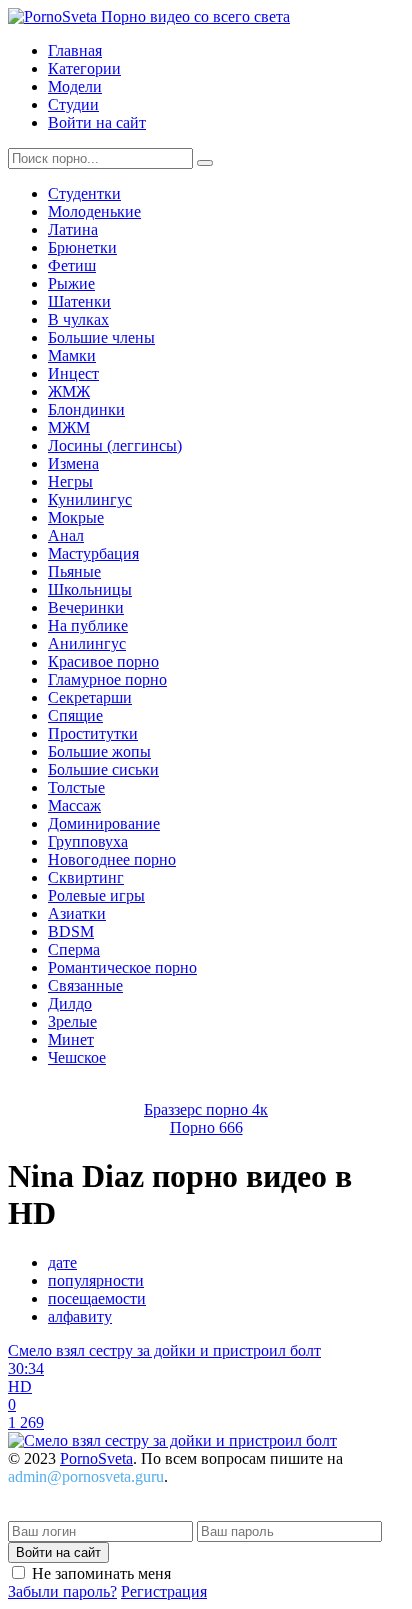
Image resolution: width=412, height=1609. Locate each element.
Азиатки (77, 913)
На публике (88, 625)
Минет (71, 1039)
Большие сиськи (103, 769)
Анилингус (87, 643)
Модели (75, 86)
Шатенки (79, 301)
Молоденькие (94, 211)
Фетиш (72, 265)
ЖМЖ (69, 391)
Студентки (84, 193)
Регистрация (164, 1591)
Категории (84, 68)
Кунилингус (90, 499)
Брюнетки (82, 247)
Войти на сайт (97, 122)
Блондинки (86, 409)
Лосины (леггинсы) (115, 445)
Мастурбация (93, 553)
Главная (75, 50)
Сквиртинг (86, 877)
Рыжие (71, 283)
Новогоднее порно (112, 859)
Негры (70, 481)
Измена (73, 463)
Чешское (77, 1057)
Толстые (76, 787)
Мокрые (76, 517)
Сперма (74, 949)
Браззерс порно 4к (206, 1109)
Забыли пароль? (62, 1591)
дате (62, 1262)
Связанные (85, 985)
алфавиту (80, 1316)
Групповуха (88, 841)
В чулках (78, 319)
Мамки (72, 355)
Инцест (73, 373)
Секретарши (90, 697)
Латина (73, 229)
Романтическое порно (122, 967)
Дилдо (70, 1003)
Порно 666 (206, 1127)
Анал (66, 535)
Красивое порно (103, 661)
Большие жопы (99, 751)
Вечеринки (86, 607)
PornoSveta (96, 1458)
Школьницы (90, 589)
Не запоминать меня (101, 1573)
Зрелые (72, 1021)
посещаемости (97, 1298)
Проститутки (93, 733)
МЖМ (69, 427)
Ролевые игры (96, 895)
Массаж (74, 805)
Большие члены (101, 337)
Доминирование (104, 823)
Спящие (75, 715)
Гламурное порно (107, 679)
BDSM (71, 931)
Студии (73, 104)
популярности (96, 1280)
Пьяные (74, 571)
